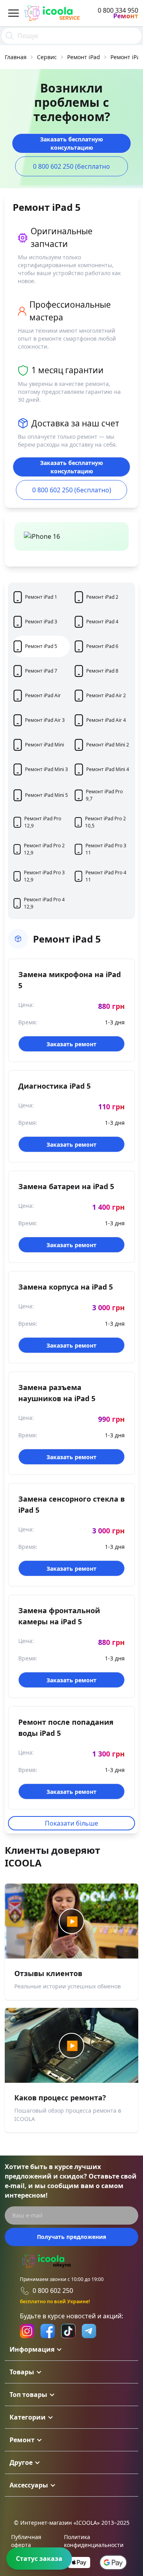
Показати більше (71, 1823)
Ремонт (22, 2440)
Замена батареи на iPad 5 (66, 1186)
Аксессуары (29, 2485)
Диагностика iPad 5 (54, 1086)
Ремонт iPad (84, 57)
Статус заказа (39, 2559)
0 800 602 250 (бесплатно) (72, 490)
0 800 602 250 (53, 2291)
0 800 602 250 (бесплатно (71, 166)
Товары (22, 2372)
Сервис (47, 57)
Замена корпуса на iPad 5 (66, 1287)
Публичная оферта (26, 2541)
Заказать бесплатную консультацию (71, 143)
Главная (16, 57)
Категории (28, 2417)
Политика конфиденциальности (94, 2541)
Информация (32, 2349)
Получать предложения (71, 2237)
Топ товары (28, 2395)
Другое (21, 2462)
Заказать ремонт (71, 1044)
